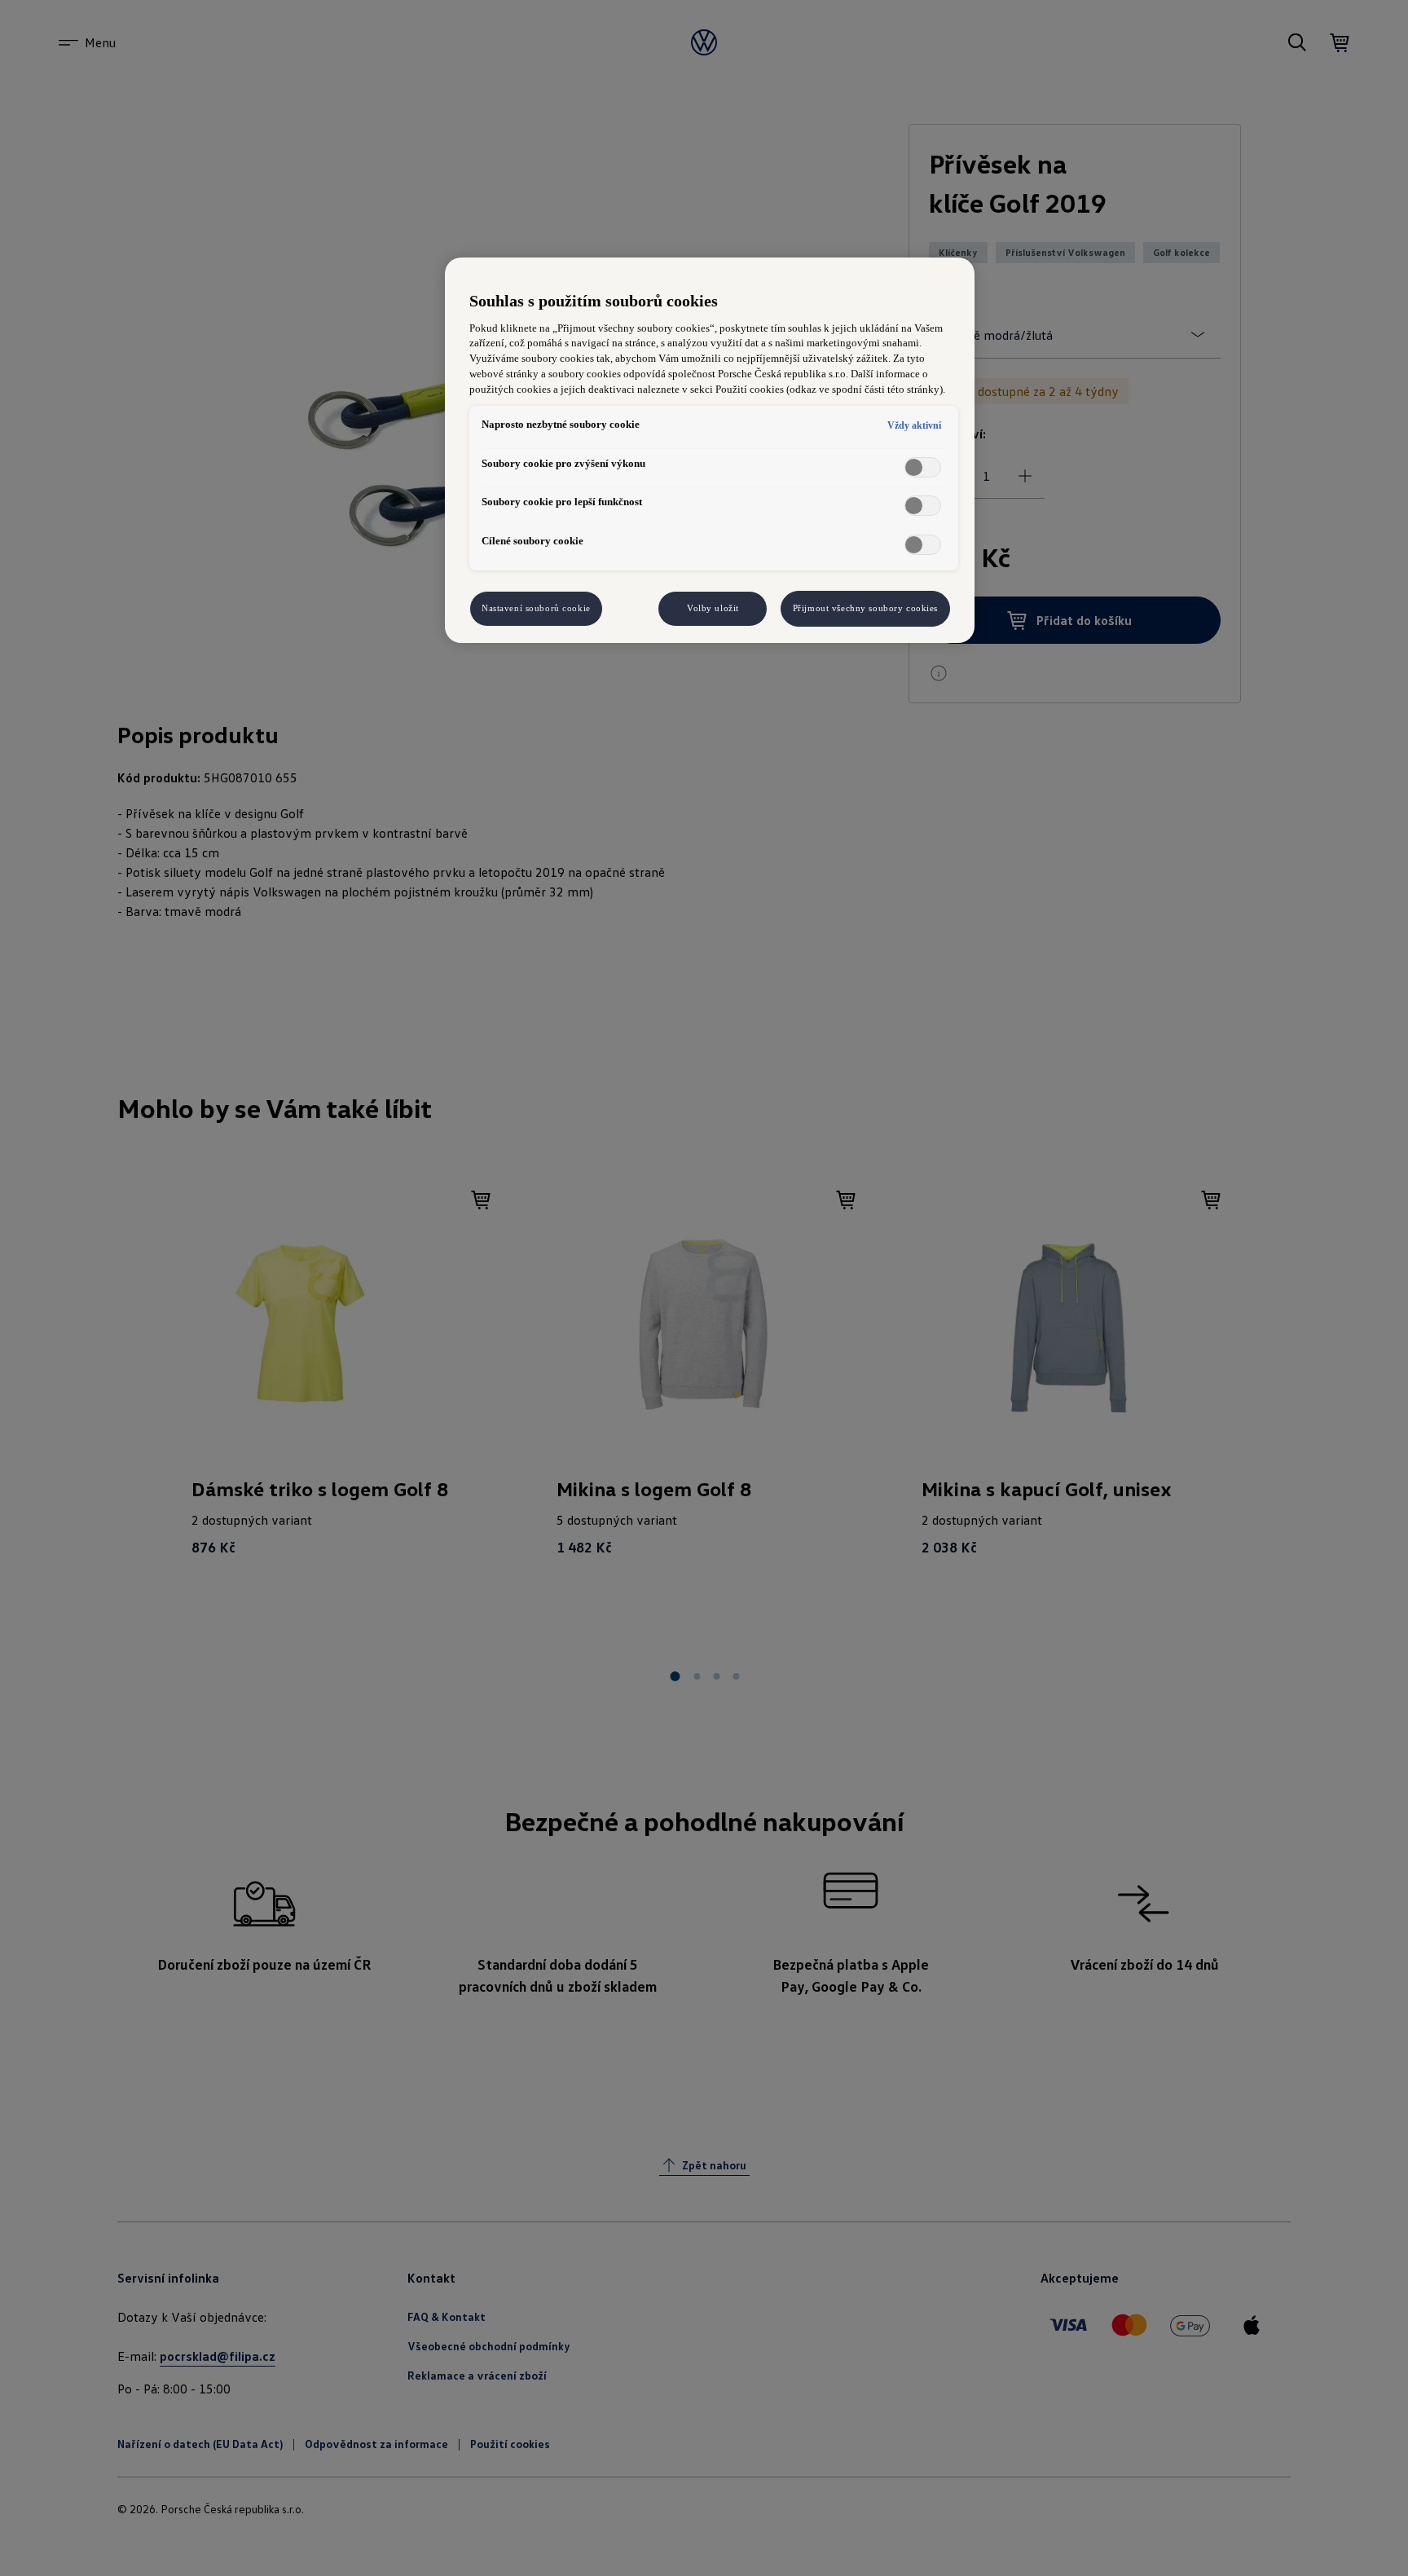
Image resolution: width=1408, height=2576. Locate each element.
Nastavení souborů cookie (536, 608)
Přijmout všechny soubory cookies (865, 608)
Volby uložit (713, 608)
